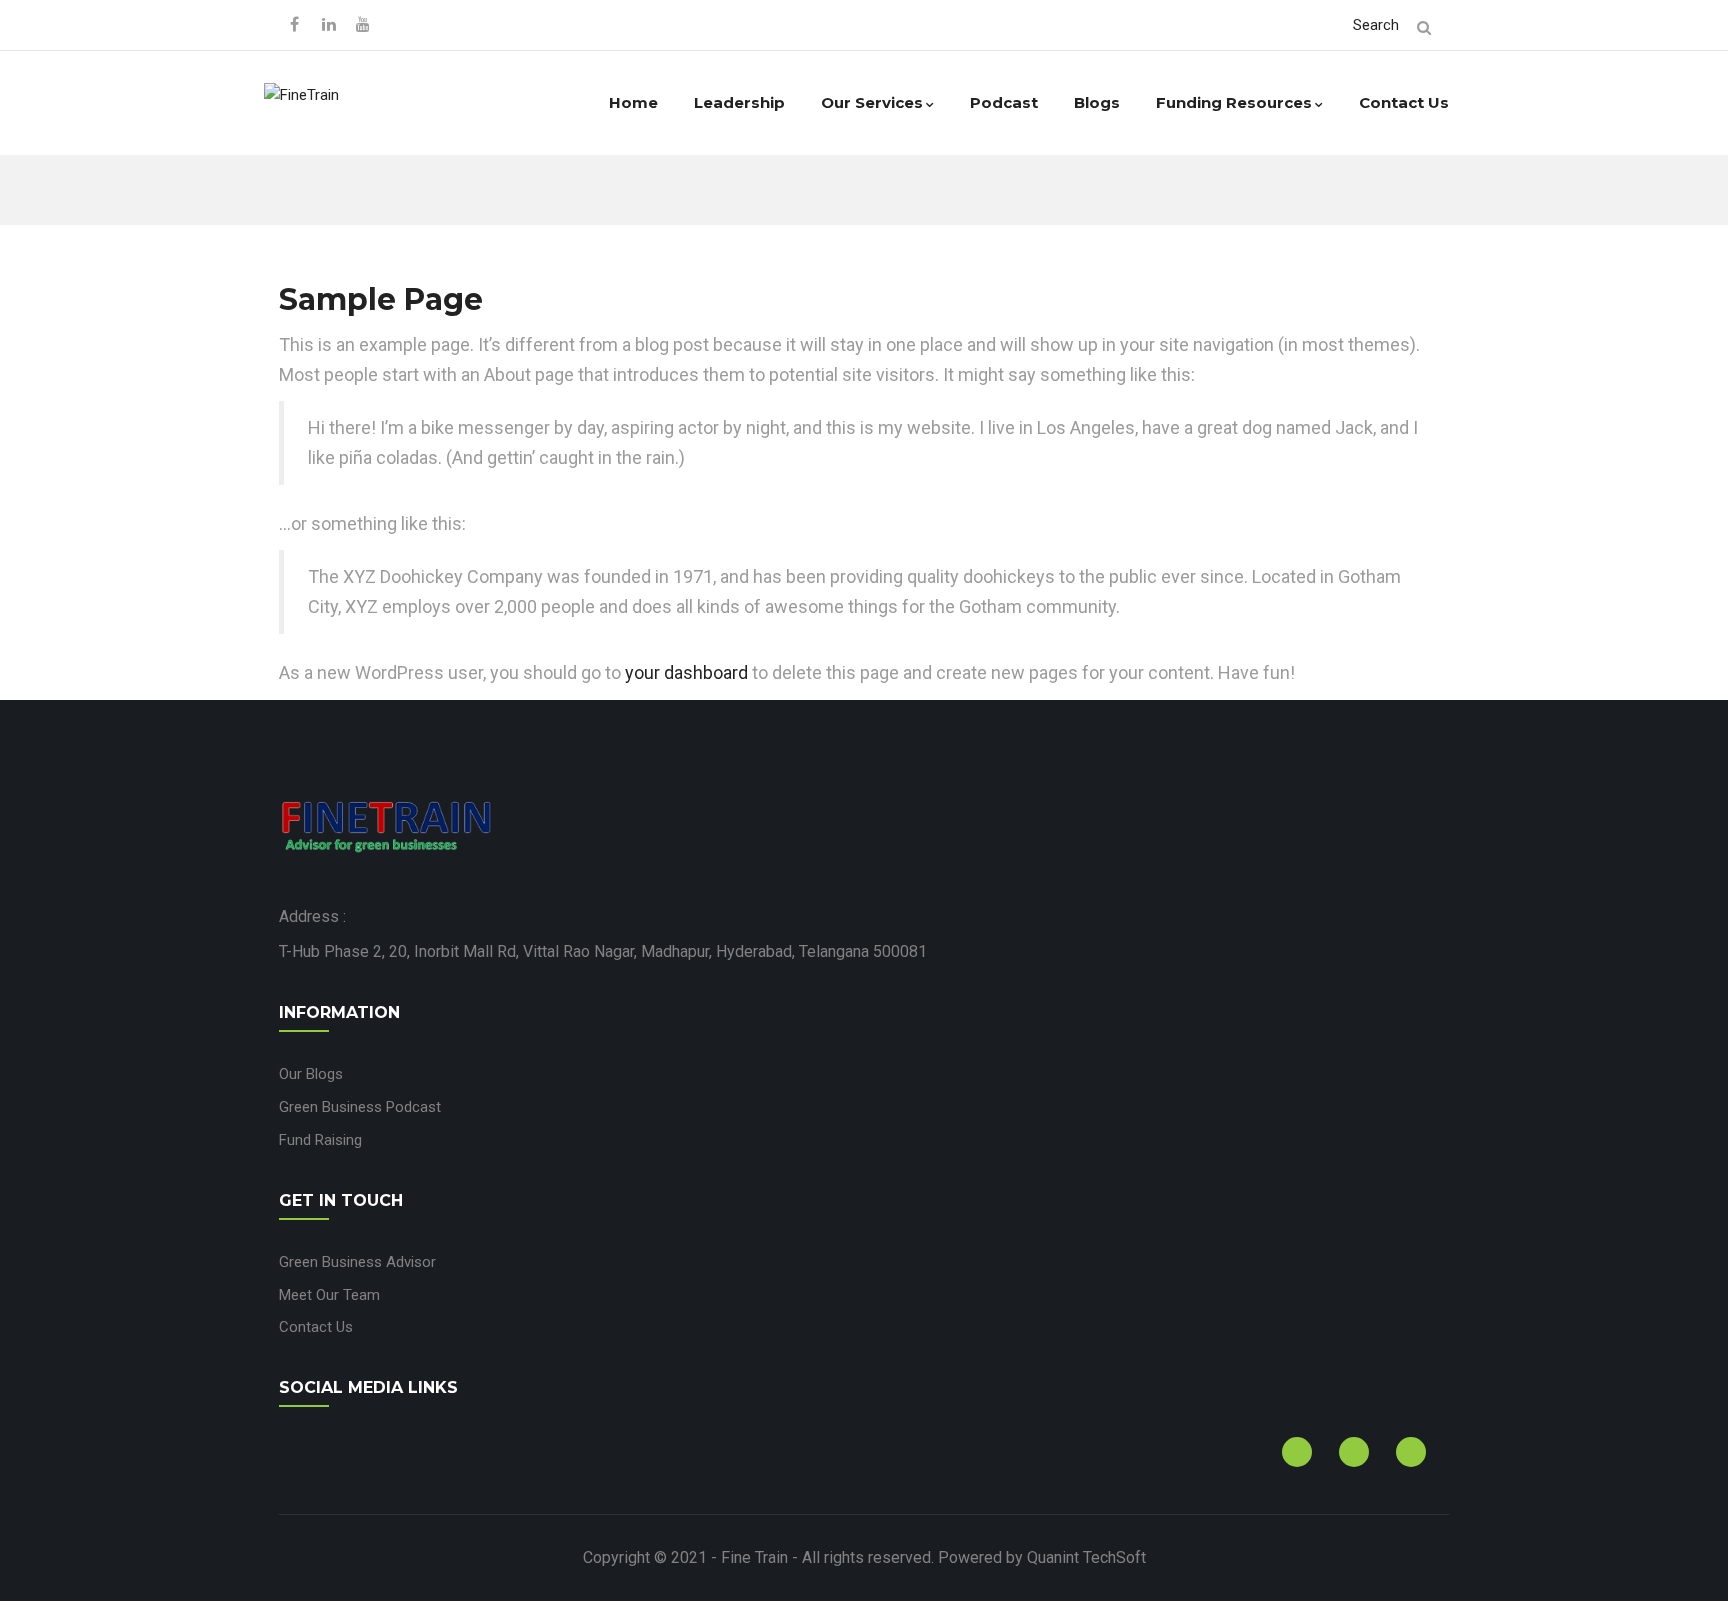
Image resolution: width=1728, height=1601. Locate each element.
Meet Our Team (329, 1295)
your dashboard (686, 672)
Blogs (1097, 102)
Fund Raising (320, 1140)
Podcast (1004, 102)
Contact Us (1404, 102)
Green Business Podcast (360, 1107)
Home (633, 102)
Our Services (872, 102)
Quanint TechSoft (1086, 1557)
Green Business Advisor (357, 1262)
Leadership (739, 102)
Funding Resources (1234, 102)
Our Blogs (311, 1074)
